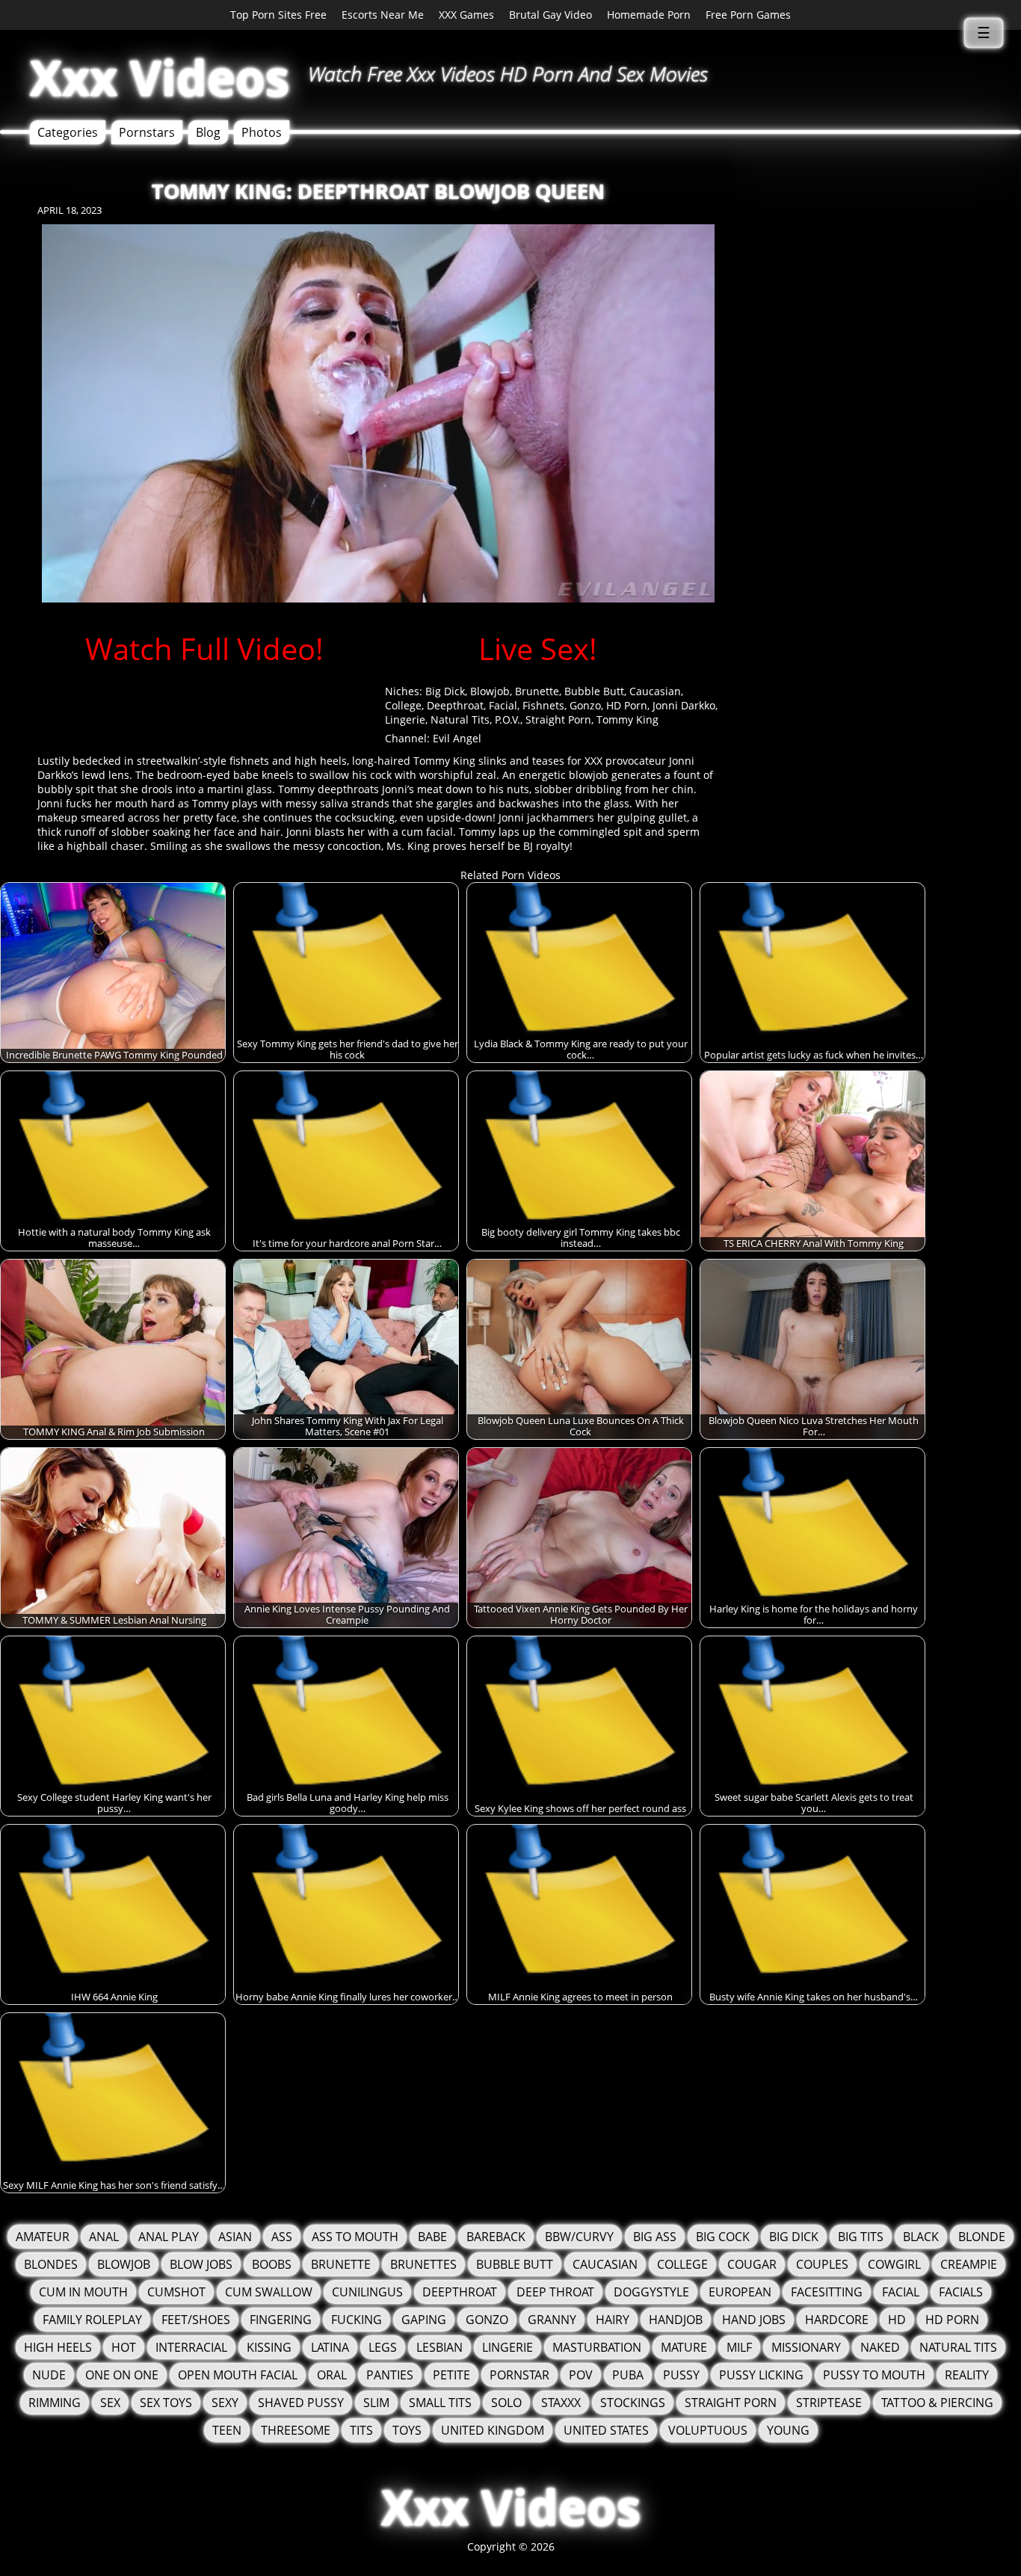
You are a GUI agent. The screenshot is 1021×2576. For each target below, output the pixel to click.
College (403, 705)
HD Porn (627, 705)
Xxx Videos (160, 77)
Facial (503, 705)
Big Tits (861, 2237)
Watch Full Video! (204, 648)
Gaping (424, 2320)
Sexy (225, 2403)
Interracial (191, 2347)
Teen (227, 2430)
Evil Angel (457, 738)
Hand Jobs (754, 2320)
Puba (628, 2375)
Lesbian (439, 2347)
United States (606, 2430)
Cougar (752, 2264)
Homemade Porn (649, 15)
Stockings (633, 2403)
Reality (967, 2375)
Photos (262, 132)
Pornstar (519, 2375)
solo (506, 2403)
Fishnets (543, 705)
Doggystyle (651, 2292)
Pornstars (147, 132)
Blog (208, 132)
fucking (357, 2320)
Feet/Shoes (196, 2320)
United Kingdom (493, 2430)
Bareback (496, 2237)
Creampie (969, 2264)
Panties (390, 2375)
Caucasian (655, 691)
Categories (68, 132)
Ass (282, 2237)
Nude (49, 2375)
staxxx (561, 2403)
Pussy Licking (761, 2375)
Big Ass (655, 2237)
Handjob (676, 2320)
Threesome (296, 2430)
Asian (235, 2237)
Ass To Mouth (355, 2237)
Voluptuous (708, 2430)
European (740, 2292)
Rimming (55, 2403)
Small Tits (440, 2403)
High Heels (58, 2347)
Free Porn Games (748, 15)
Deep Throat (555, 2292)
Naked (880, 2347)
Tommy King (627, 720)
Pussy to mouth (874, 2375)
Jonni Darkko (684, 705)
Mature (684, 2347)
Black (921, 2237)
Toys (407, 2430)
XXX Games (466, 15)
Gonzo (585, 705)
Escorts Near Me (383, 15)
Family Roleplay (92, 2320)
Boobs (272, 2264)
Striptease (829, 2403)
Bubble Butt (594, 691)
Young (788, 2430)
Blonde (982, 2237)
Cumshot (176, 2292)
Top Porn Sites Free (278, 15)
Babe (432, 2237)
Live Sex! (538, 648)
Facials (961, 2292)
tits (361, 2430)
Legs (383, 2347)
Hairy (613, 2320)
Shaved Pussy (301, 2403)
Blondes (51, 2264)
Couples (822, 2264)
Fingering (281, 2320)
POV (581, 2375)
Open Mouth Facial (238, 2375)
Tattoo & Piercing (937, 2403)
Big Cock (723, 2237)
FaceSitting (827, 2292)
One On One (122, 2375)
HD (897, 2320)
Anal (104, 2237)
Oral (332, 2375)
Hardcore (837, 2320)
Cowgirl (894, 2264)
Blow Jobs (201, 2264)
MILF (739, 2347)
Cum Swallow (269, 2292)
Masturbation (597, 2347)
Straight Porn (558, 720)
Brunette (537, 691)
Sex (110, 2403)
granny (552, 2320)
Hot (124, 2347)
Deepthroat (455, 705)
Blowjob (490, 691)
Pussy (681, 2375)
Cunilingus (367, 2292)
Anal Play (169, 2237)
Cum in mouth (83, 2292)
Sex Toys (166, 2403)
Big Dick (445, 691)
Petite (451, 2375)
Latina (330, 2347)
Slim (376, 2403)
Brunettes (423, 2264)
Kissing (269, 2347)
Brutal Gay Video (550, 15)
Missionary (806, 2347)
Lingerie (405, 720)
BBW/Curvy (579, 2237)
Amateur (43, 2237)
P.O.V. (508, 720)
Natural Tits (460, 720)
